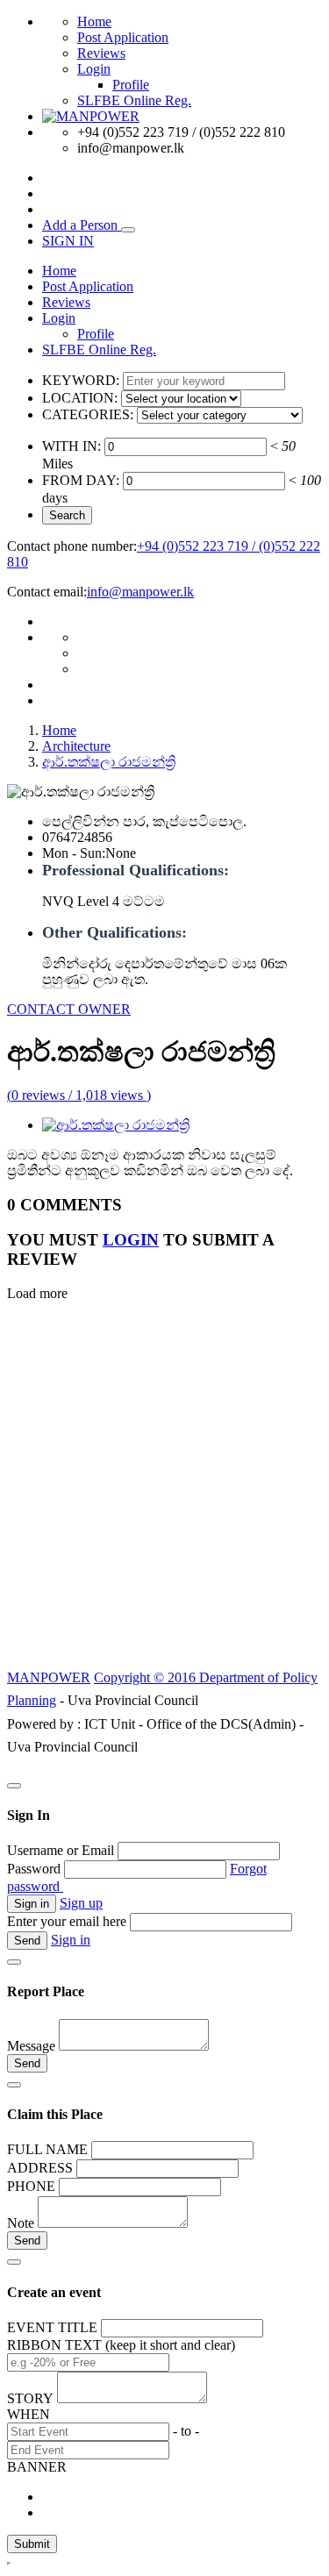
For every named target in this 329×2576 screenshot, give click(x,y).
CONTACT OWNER (69, 1009)
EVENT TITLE (52, 2327)
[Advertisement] (164, 1495)
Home (94, 21)
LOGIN (131, 1240)
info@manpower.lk (140, 592)
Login (94, 69)
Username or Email (61, 1850)
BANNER (37, 2467)
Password (34, 1869)
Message (31, 2046)
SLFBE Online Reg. (134, 100)
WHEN (29, 2414)
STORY (30, 2398)
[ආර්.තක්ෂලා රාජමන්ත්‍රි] (116, 1125)
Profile (131, 85)
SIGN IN (68, 241)
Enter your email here (67, 1921)
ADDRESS (40, 2168)
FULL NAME (47, 2149)
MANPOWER (49, 1677)
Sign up (81, 1903)
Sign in (71, 1940)
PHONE (31, 2186)
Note (21, 2223)
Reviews (101, 53)
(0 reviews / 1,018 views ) (79, 1095)
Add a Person (82, 225)
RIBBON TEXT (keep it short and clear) (121, 2345)
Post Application (123, 37)
